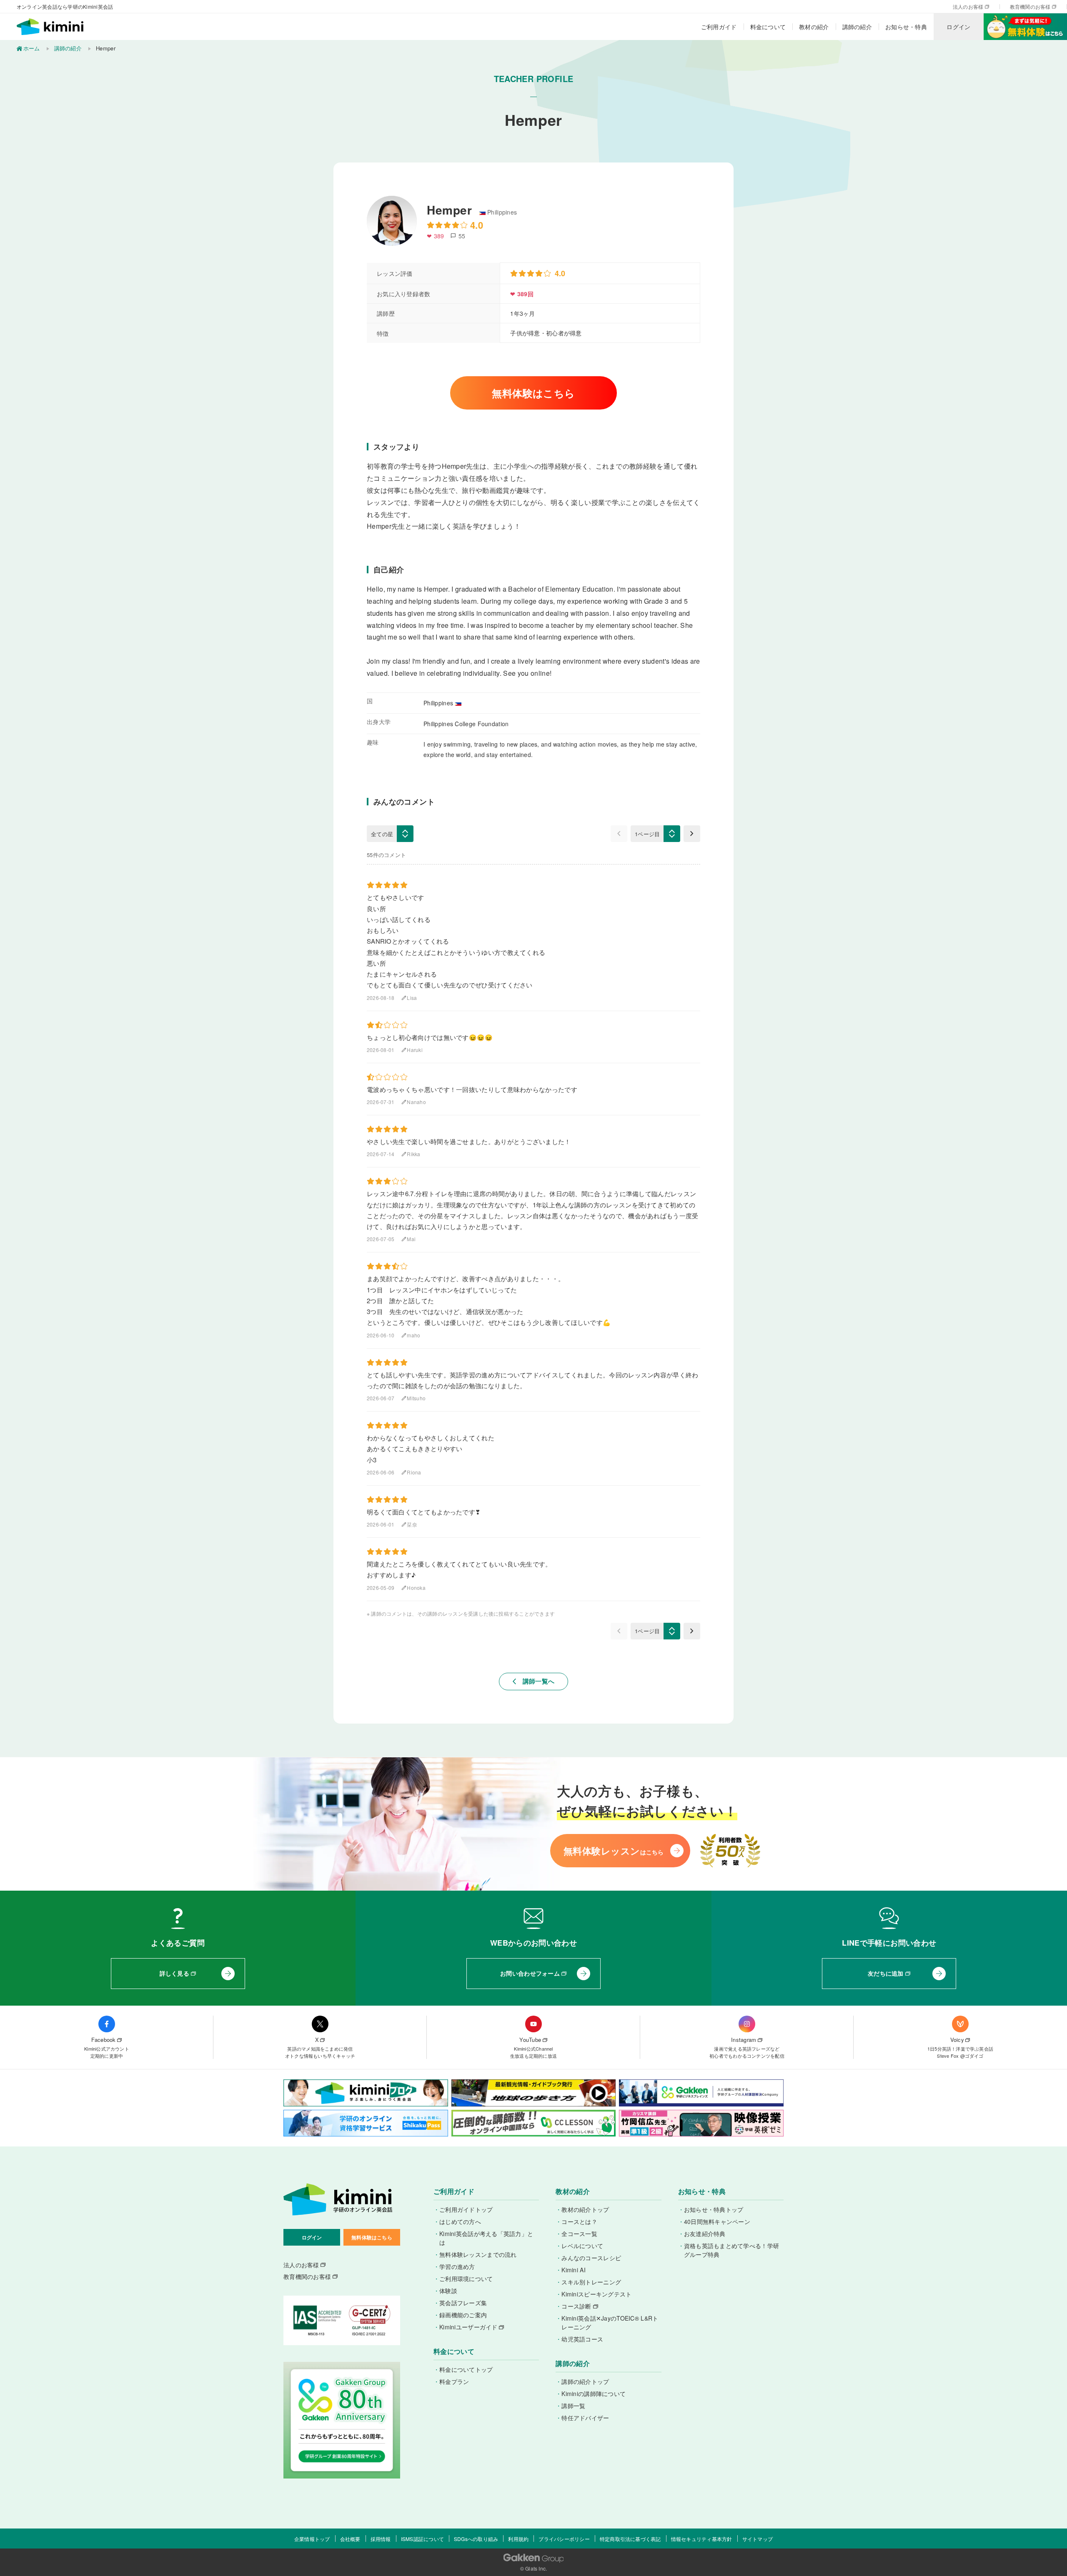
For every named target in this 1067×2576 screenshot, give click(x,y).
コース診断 (576, 2306)
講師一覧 (573, 2406)
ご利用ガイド (719, 27)
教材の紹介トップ (585, 2209)
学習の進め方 (457, 2266)
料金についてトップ (466, 2369)
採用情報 (381, 2539)
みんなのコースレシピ (591, 2258)
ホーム (31, 48)
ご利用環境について (466, 2279)
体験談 (448, 2291)
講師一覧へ (534, 1681)
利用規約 (518, 2539)
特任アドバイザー (585, 2418)
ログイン (958, 27)
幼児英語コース (582, 2339)
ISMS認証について (422, 2539)
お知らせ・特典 (906, 27)
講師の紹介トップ (585, 2381)
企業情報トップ (312, 2539)
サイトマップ (758, 2539)
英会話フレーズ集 (463, 2303)
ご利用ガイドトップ (466, 2209)
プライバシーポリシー (564, 2539)
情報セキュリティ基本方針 (702, 2539)
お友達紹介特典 (705, 2234)
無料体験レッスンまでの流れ (478, 2254)
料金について (768, 27)
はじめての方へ (460, 2221)
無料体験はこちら (533, 393)
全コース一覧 (579, 2234)
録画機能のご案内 (463, 2315)
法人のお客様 (968, 7)
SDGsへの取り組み (476, 2539)
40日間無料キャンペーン (717, 2221)
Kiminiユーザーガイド (468, 2327)
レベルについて (582, 2246)
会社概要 (350, 2539)
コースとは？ (579, 2221)
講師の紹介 (857, 27)
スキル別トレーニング (591, 2282)
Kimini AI (574, 2270)
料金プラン (454, 2381)
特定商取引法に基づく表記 (630, 2539)
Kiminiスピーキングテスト (596, 2294)
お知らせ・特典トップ (714, 2209)
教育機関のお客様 (1030, 7)
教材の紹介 (814, 27)
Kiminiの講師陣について (594, 2394)
